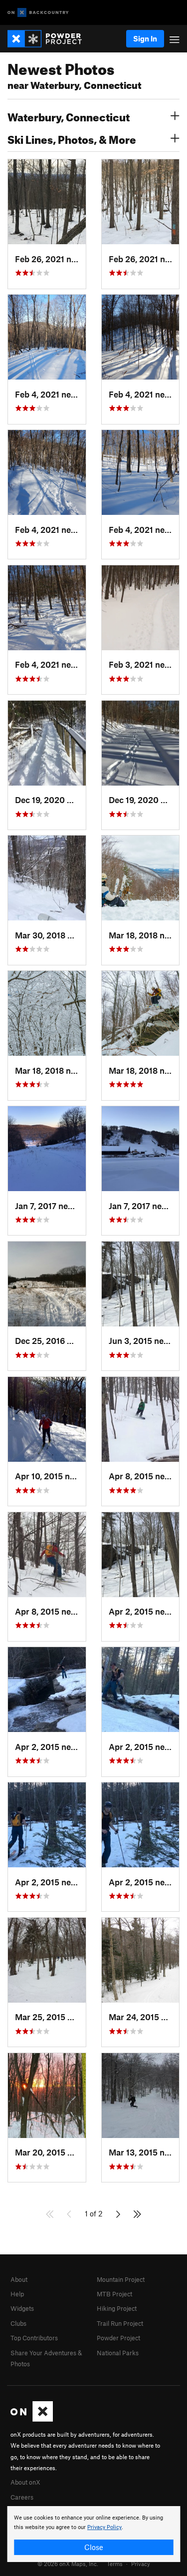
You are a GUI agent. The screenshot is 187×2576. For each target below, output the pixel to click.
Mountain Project (121, 2279)
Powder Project (118, 2338)
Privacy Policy (104, 2527)
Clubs (18, 2323)
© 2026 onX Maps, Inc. (68, 2564)
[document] (93, 2534)
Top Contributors (34, 2338)
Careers (22, 2497)
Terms (115, 2564)
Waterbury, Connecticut (69, 116)
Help (17, 2294)
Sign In (145, 38)
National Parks (118, 2353)
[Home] (50, 39)
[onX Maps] (32, 2419)
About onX (25, 2482)
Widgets (22, 2308)
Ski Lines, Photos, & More (72, 138)
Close (94, 2547)
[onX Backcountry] (38, 13)
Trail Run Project (120, 2323)
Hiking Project (117, 2308)
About (19, 2279)
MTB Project (114, 2294)
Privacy (141, 2564)
